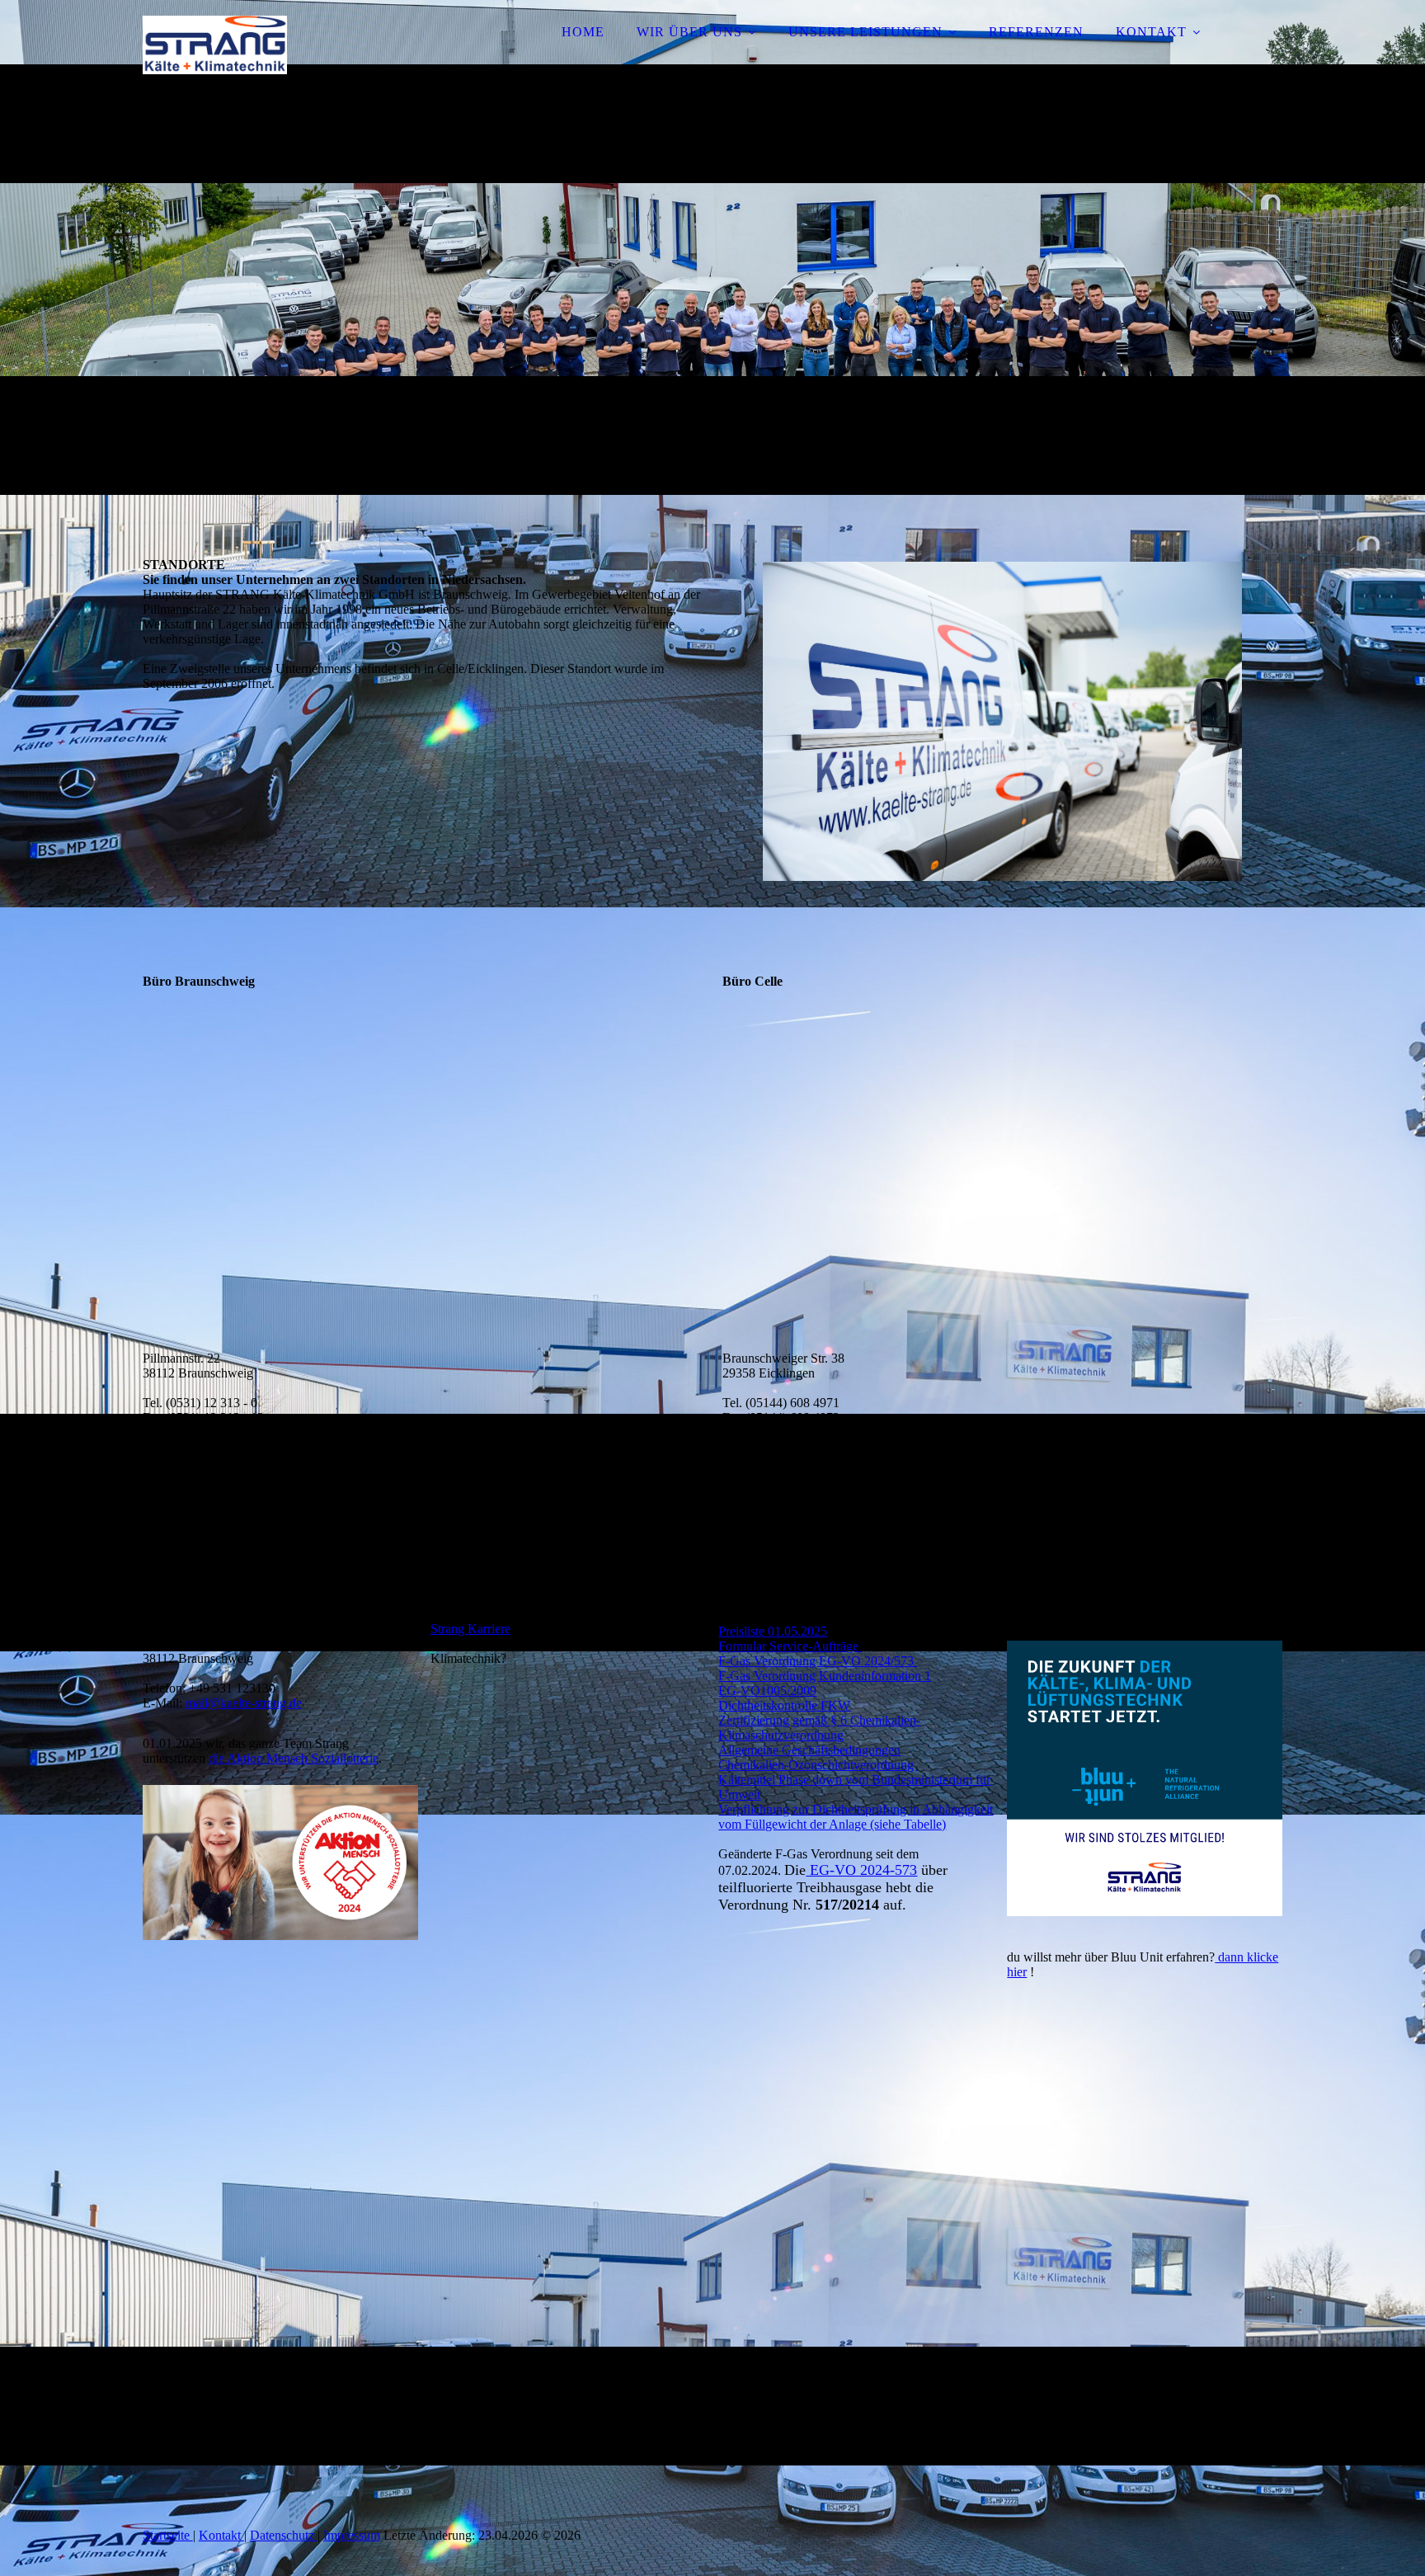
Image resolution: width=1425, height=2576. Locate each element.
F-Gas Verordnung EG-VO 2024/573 (818, 1661)
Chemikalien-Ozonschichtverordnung (818, 1765)
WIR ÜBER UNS (689, 32)
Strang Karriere (470, 1629)
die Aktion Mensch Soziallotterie (294, 1758)
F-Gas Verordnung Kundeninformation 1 (825, 1676)
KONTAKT (1151, 32)
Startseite (168, 2535)
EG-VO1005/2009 (767, 1691)
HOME (583, 32)
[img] (287, 58)
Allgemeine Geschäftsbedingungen (809, 1750)
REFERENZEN (1036, 32)
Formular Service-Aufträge (790, 1646)
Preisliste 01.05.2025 (773, 1631)
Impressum (352, 2535)
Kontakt (221, 2535)
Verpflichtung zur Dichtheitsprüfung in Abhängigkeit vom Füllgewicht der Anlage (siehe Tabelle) (856, 1817)
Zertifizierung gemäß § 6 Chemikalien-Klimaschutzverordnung (819, 1728)
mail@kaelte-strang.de (244, 1703)
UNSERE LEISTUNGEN (865, 32)
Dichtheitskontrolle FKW (784, 1705)
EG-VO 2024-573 (861, 1870)
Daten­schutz (284, 2535)
